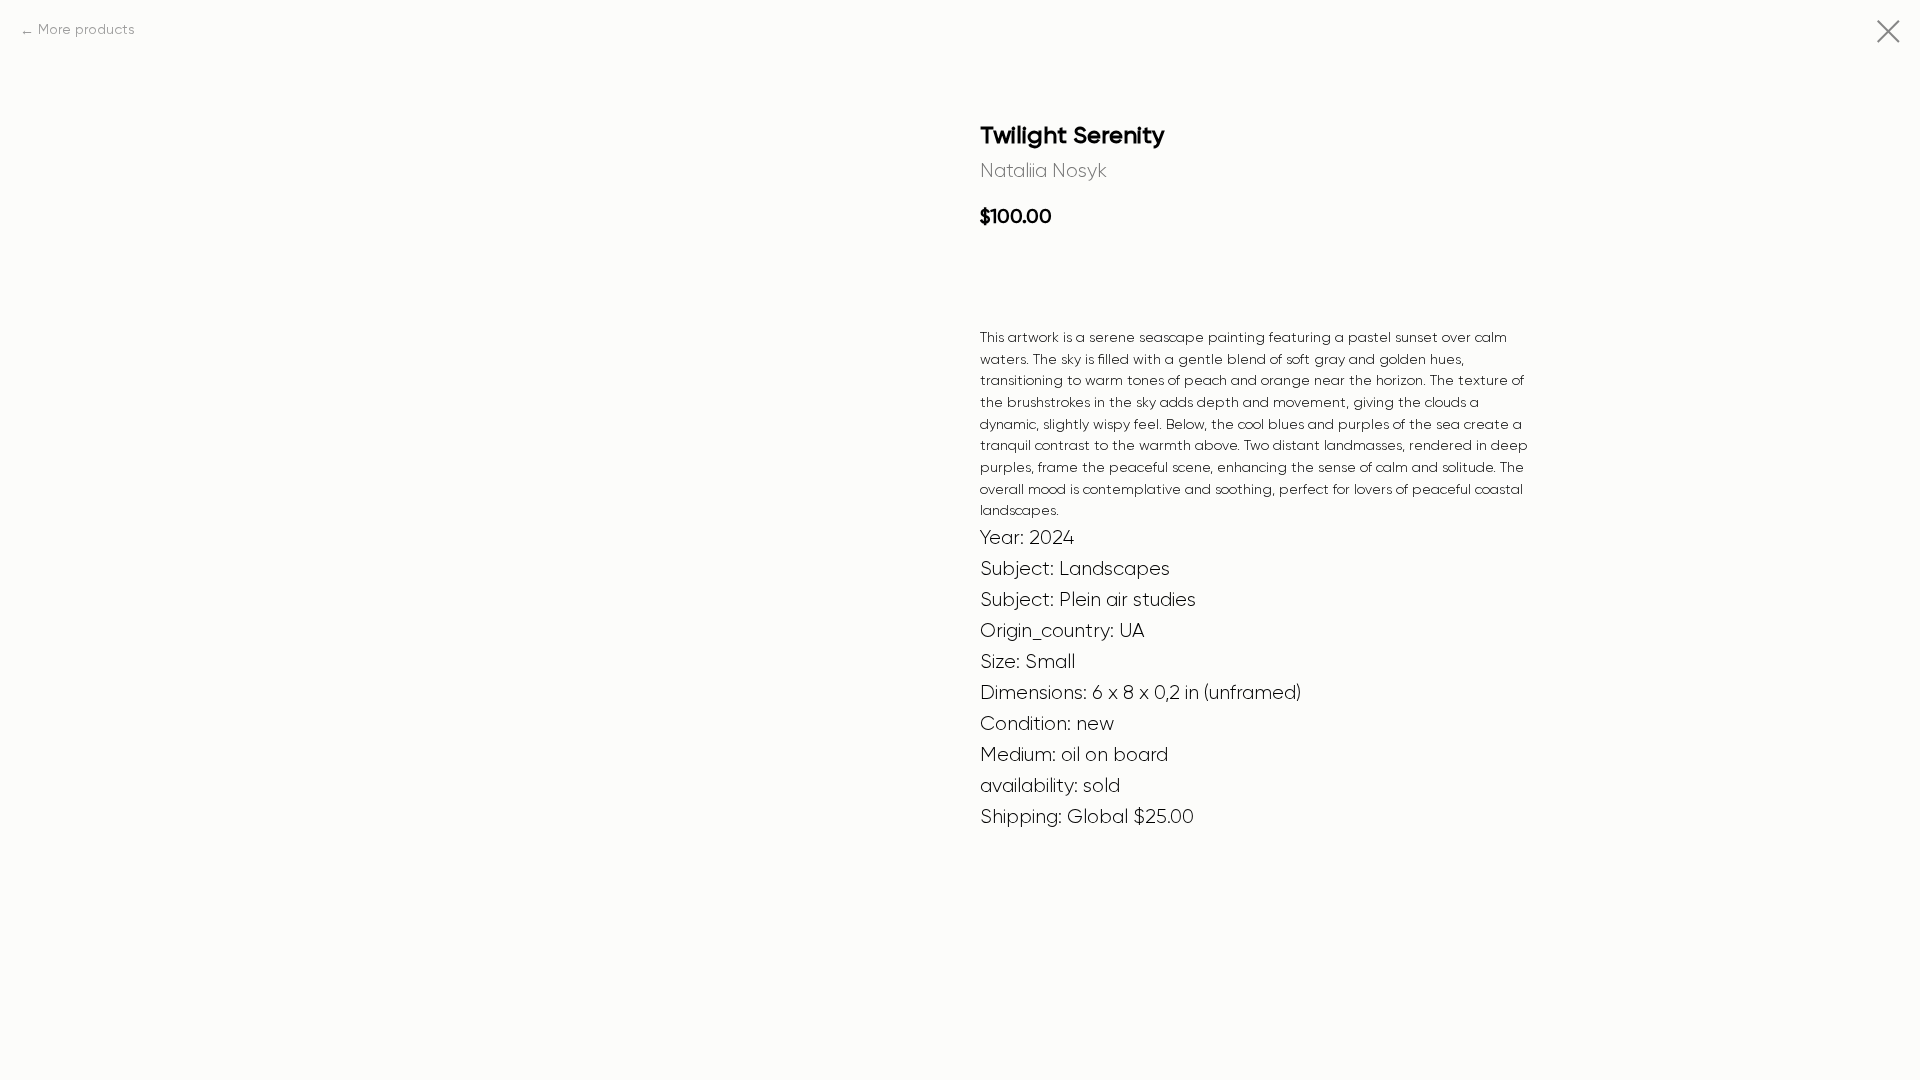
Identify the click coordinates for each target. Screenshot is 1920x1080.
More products (86, 30)
